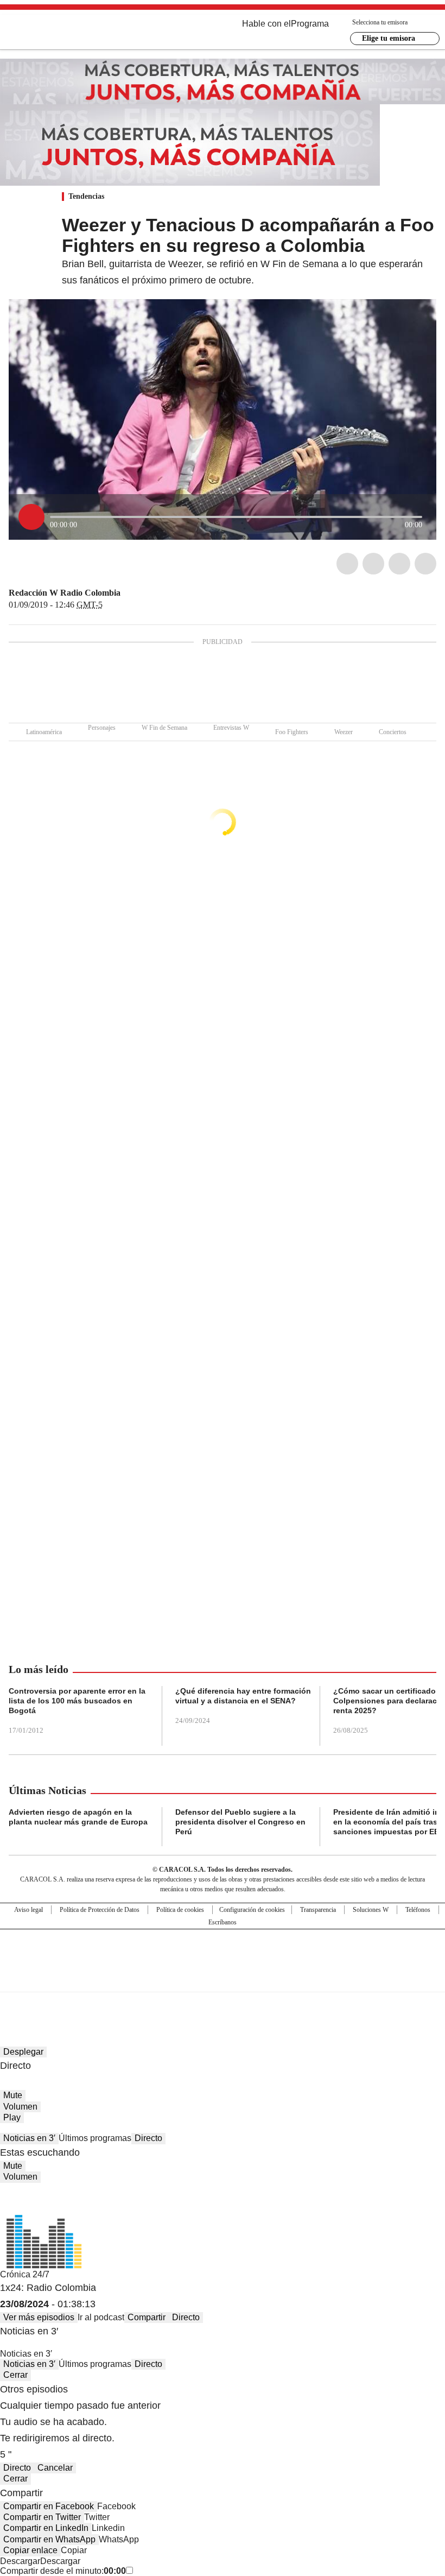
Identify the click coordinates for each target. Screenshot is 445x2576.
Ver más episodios (39, 2317)
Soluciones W (371, 1910)
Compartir (147, 2317)
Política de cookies (180, 1910)
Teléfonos (418, 1910)
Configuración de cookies (252, 1910)
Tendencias (86, 196)
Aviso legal (28, 1910)
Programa (310, 24)
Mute (13, 2095)
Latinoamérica (44, 732)
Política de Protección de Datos (100, 1910)
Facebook (347, 564)
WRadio (68, 32)
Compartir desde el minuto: (63, 2571)
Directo (148, 2138)
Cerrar (15, 2375)
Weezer (344, 732)
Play (12, 2117)
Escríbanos (223, 1922)
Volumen (20, 2107)
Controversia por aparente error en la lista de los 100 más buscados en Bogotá (77, 1701)
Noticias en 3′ (29, 2138)
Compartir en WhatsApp (49, 2539)
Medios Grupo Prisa (223, 1980)
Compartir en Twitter (42, 2517)
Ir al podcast (101, 2317)
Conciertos (393, 732)
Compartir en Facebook (49, 2506)
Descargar (20, 2561)
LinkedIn (399, 564)
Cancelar (55, 2468)
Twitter (373, 564)
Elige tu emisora (389, 38)
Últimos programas (95, 2138)
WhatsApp (425, 564)
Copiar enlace (30, 2550)
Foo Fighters (292, 732)
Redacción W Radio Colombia (65, 593)
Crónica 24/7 (25, 2274)
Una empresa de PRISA (223, 1953)
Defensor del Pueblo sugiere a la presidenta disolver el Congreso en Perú (240, 1822)
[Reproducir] (31, 517)
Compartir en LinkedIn (46, 2528)
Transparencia (318, 1910)
